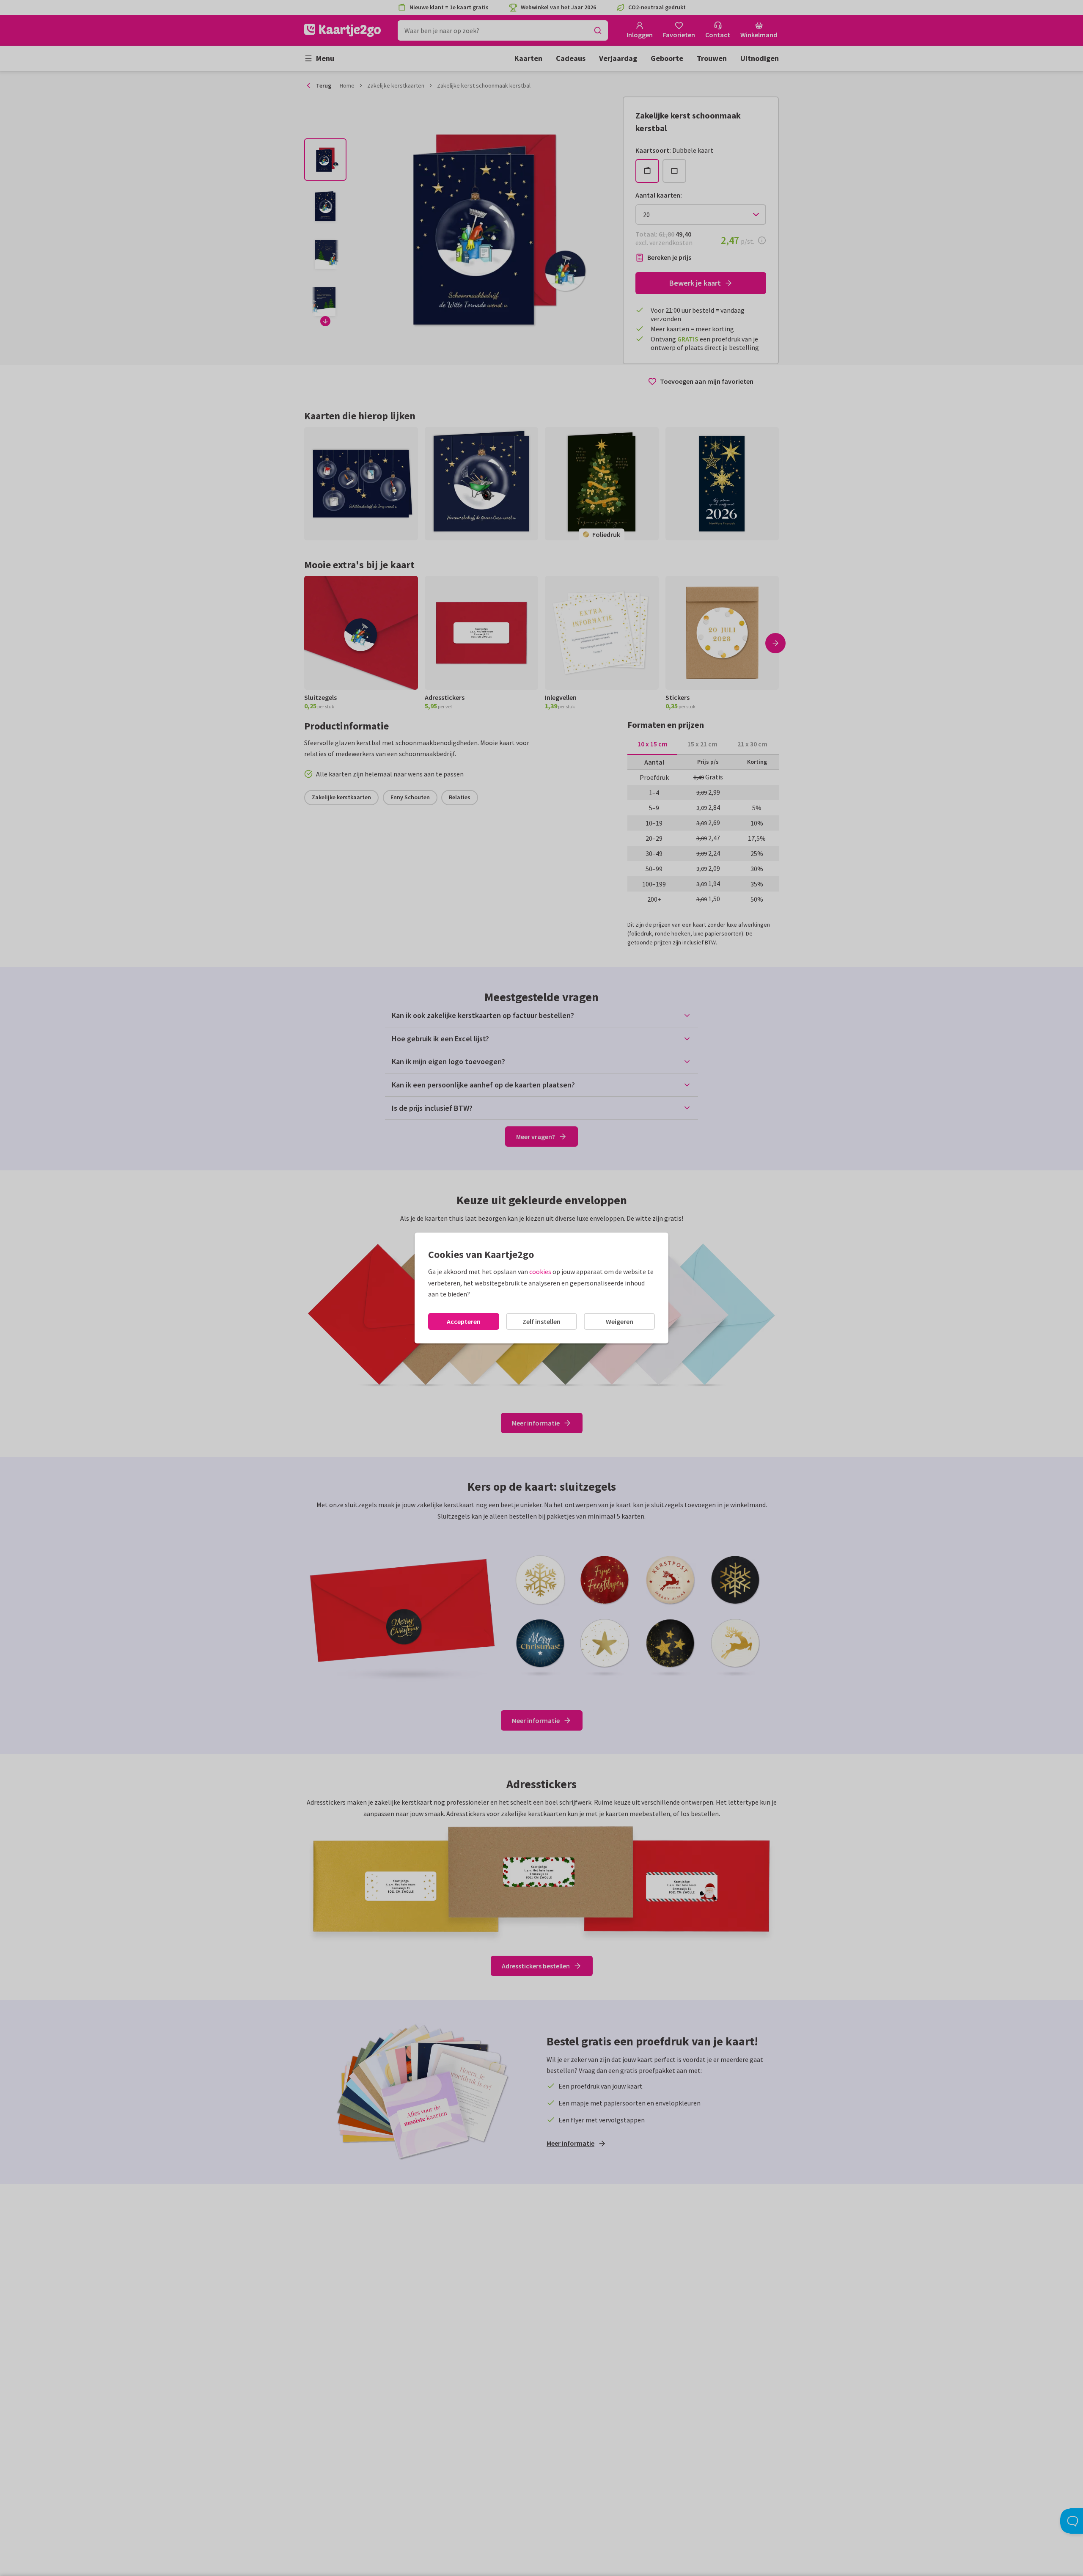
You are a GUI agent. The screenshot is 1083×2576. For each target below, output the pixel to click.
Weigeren (620, 1321)
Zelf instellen (541, 1321)
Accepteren (464, 1321)
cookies (540, 1271)
